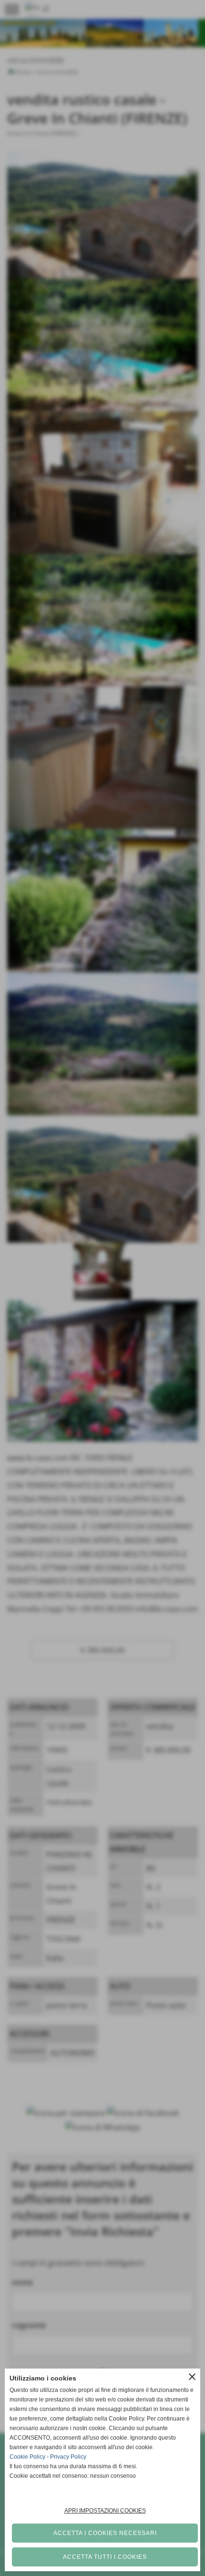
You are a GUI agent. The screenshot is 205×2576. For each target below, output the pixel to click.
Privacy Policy (68, 2457)
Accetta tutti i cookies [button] (105, 2557)
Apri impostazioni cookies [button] (105, 2511)
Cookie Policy (27, 2457)
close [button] (192, 2377)
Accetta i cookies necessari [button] (105, 2533)
